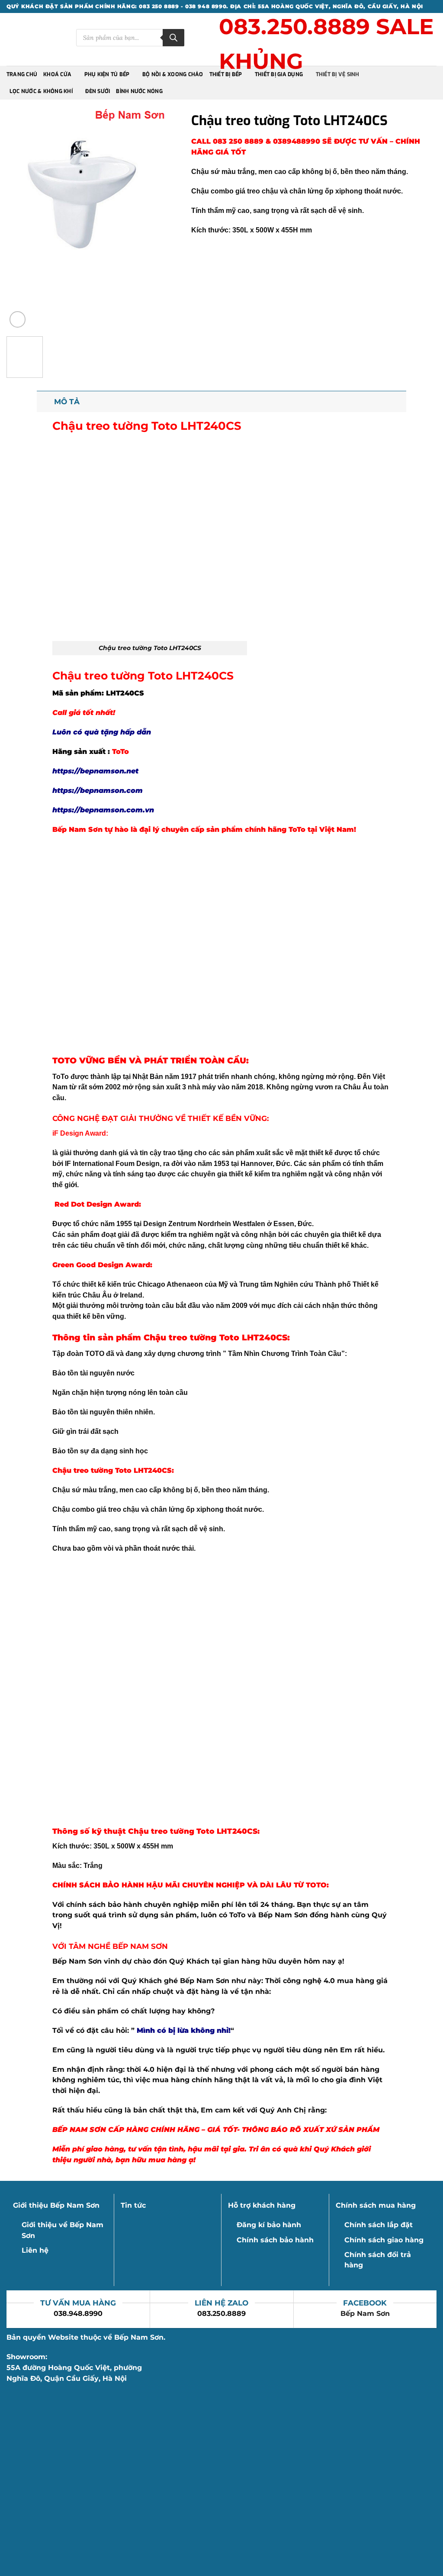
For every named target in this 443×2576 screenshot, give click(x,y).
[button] (18, 319)
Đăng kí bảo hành (269, 2225)
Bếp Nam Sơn (365, 2314)
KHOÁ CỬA (57, 74)
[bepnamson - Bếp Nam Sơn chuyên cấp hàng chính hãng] (35, 39)
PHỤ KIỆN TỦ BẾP (107, 74)
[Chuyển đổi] (45, 401)
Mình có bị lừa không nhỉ (183, 2030)
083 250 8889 (239, 141)
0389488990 (297, 141)
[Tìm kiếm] (173, 38)
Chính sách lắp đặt (379, 2225)
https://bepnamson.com (98, 791)
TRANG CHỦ (22, 74)
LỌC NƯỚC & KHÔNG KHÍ (41, 91)
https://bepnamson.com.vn (103, 810)
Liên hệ (35, 2250)
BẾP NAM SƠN (140, 1946)
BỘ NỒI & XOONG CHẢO (173, 74)
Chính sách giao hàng (384, 2240)
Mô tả (67, 401)
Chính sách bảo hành (275, 2240)
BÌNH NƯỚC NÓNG (139, 91)
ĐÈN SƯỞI (98, 91)
